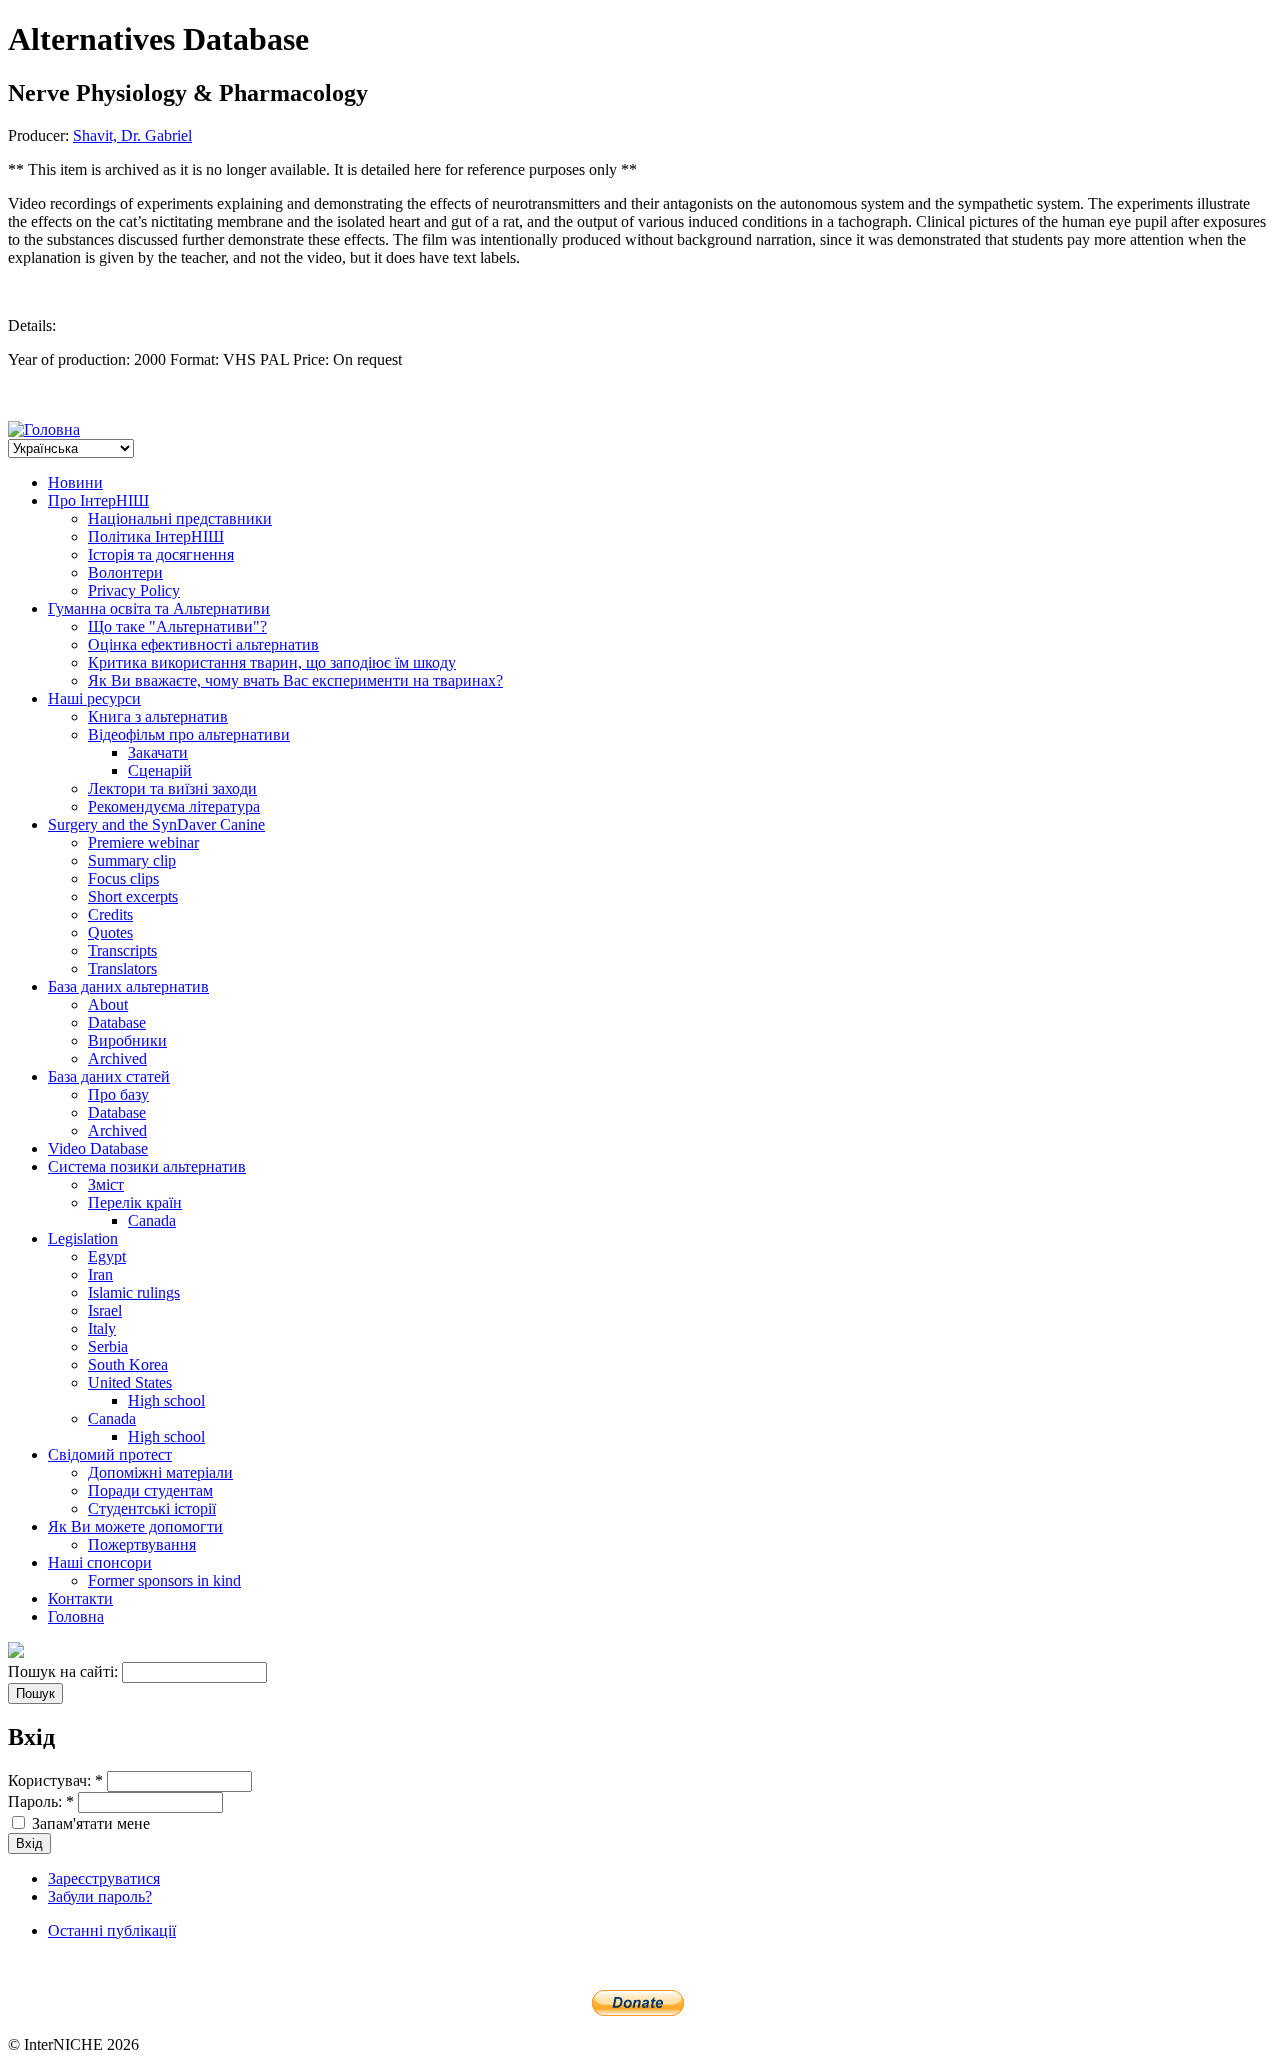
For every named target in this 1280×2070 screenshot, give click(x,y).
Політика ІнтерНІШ (156, 536)
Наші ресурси (94, 698)
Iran (100, 1274)
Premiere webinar (143, 842)
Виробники (127, 1040)
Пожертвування (142, 1544)
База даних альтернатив (128, 986)
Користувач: (55, 1780)
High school (166, 1400)
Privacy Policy (134, 590)
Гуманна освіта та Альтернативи (159, 608)
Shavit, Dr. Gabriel (132, 135)
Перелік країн (135, 1202)
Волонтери (125, 572)
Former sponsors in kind (164, 1580)
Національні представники (180, 518)
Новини (75, 482)
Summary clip (132, 860)
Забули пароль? (100, 1896)
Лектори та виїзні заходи (172, 788)
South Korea (128, 1364)
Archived (117, 1058)
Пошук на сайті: (65, 1671)
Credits (110, 914)
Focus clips (123, 878)
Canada (152, 1220)
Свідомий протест (110, 1454)
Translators (122, 968)
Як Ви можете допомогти (135, 1526)
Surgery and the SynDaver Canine (156, 824)
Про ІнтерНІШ (98, 500)
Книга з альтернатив (158, 716)
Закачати (158, 752)
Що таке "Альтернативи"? (177, 626)
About (108, 1004)
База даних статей (109, 1076)
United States (130, 1382)
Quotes (110, 932)
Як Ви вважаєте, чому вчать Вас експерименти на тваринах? (295, 680)
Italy (102, 1328)
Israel (105, 1310)
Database (117, 1022)
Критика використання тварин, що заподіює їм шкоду (272, 662)
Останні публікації (112, 1930)
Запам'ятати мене (89, 1823)
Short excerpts (133, 896)
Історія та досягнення (161, 554)
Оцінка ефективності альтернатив (203, 644)
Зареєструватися (104, 1878)
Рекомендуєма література (174, 806)
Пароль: (41, 1801)
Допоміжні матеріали (160, 1472)
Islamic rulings (134, 1292)
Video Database (98, 1148)
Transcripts (122, 950)
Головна (76, 1616)
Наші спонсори (100, 1562)
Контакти (80, 1598)
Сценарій (160, 770)
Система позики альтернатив (147, 1166)
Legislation (83, 1238)
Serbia (108, 1346)
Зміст (106, 1184)
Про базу (118, 1094)
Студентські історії (152, 1508)
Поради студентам (150, 1490)
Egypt (107, 1256)
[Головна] (44, 429)
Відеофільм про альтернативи (189, 734)
